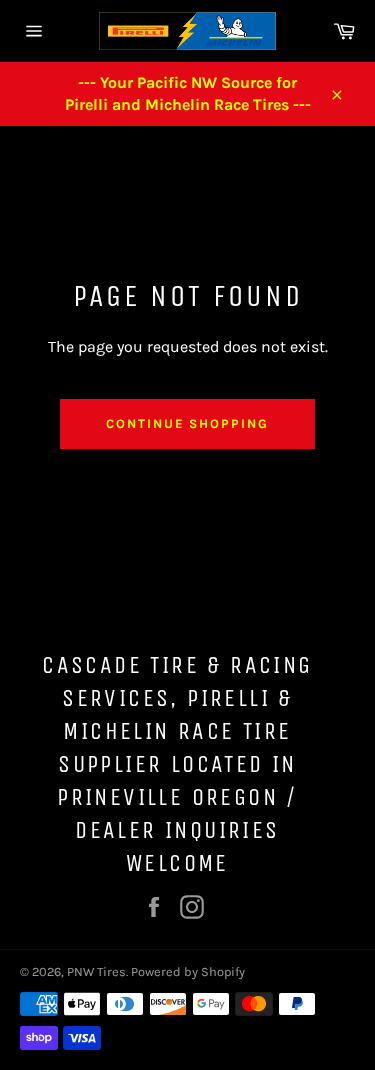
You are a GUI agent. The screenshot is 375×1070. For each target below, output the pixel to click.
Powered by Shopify (188, 971)
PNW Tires (96, 971)
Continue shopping (187, 423)
